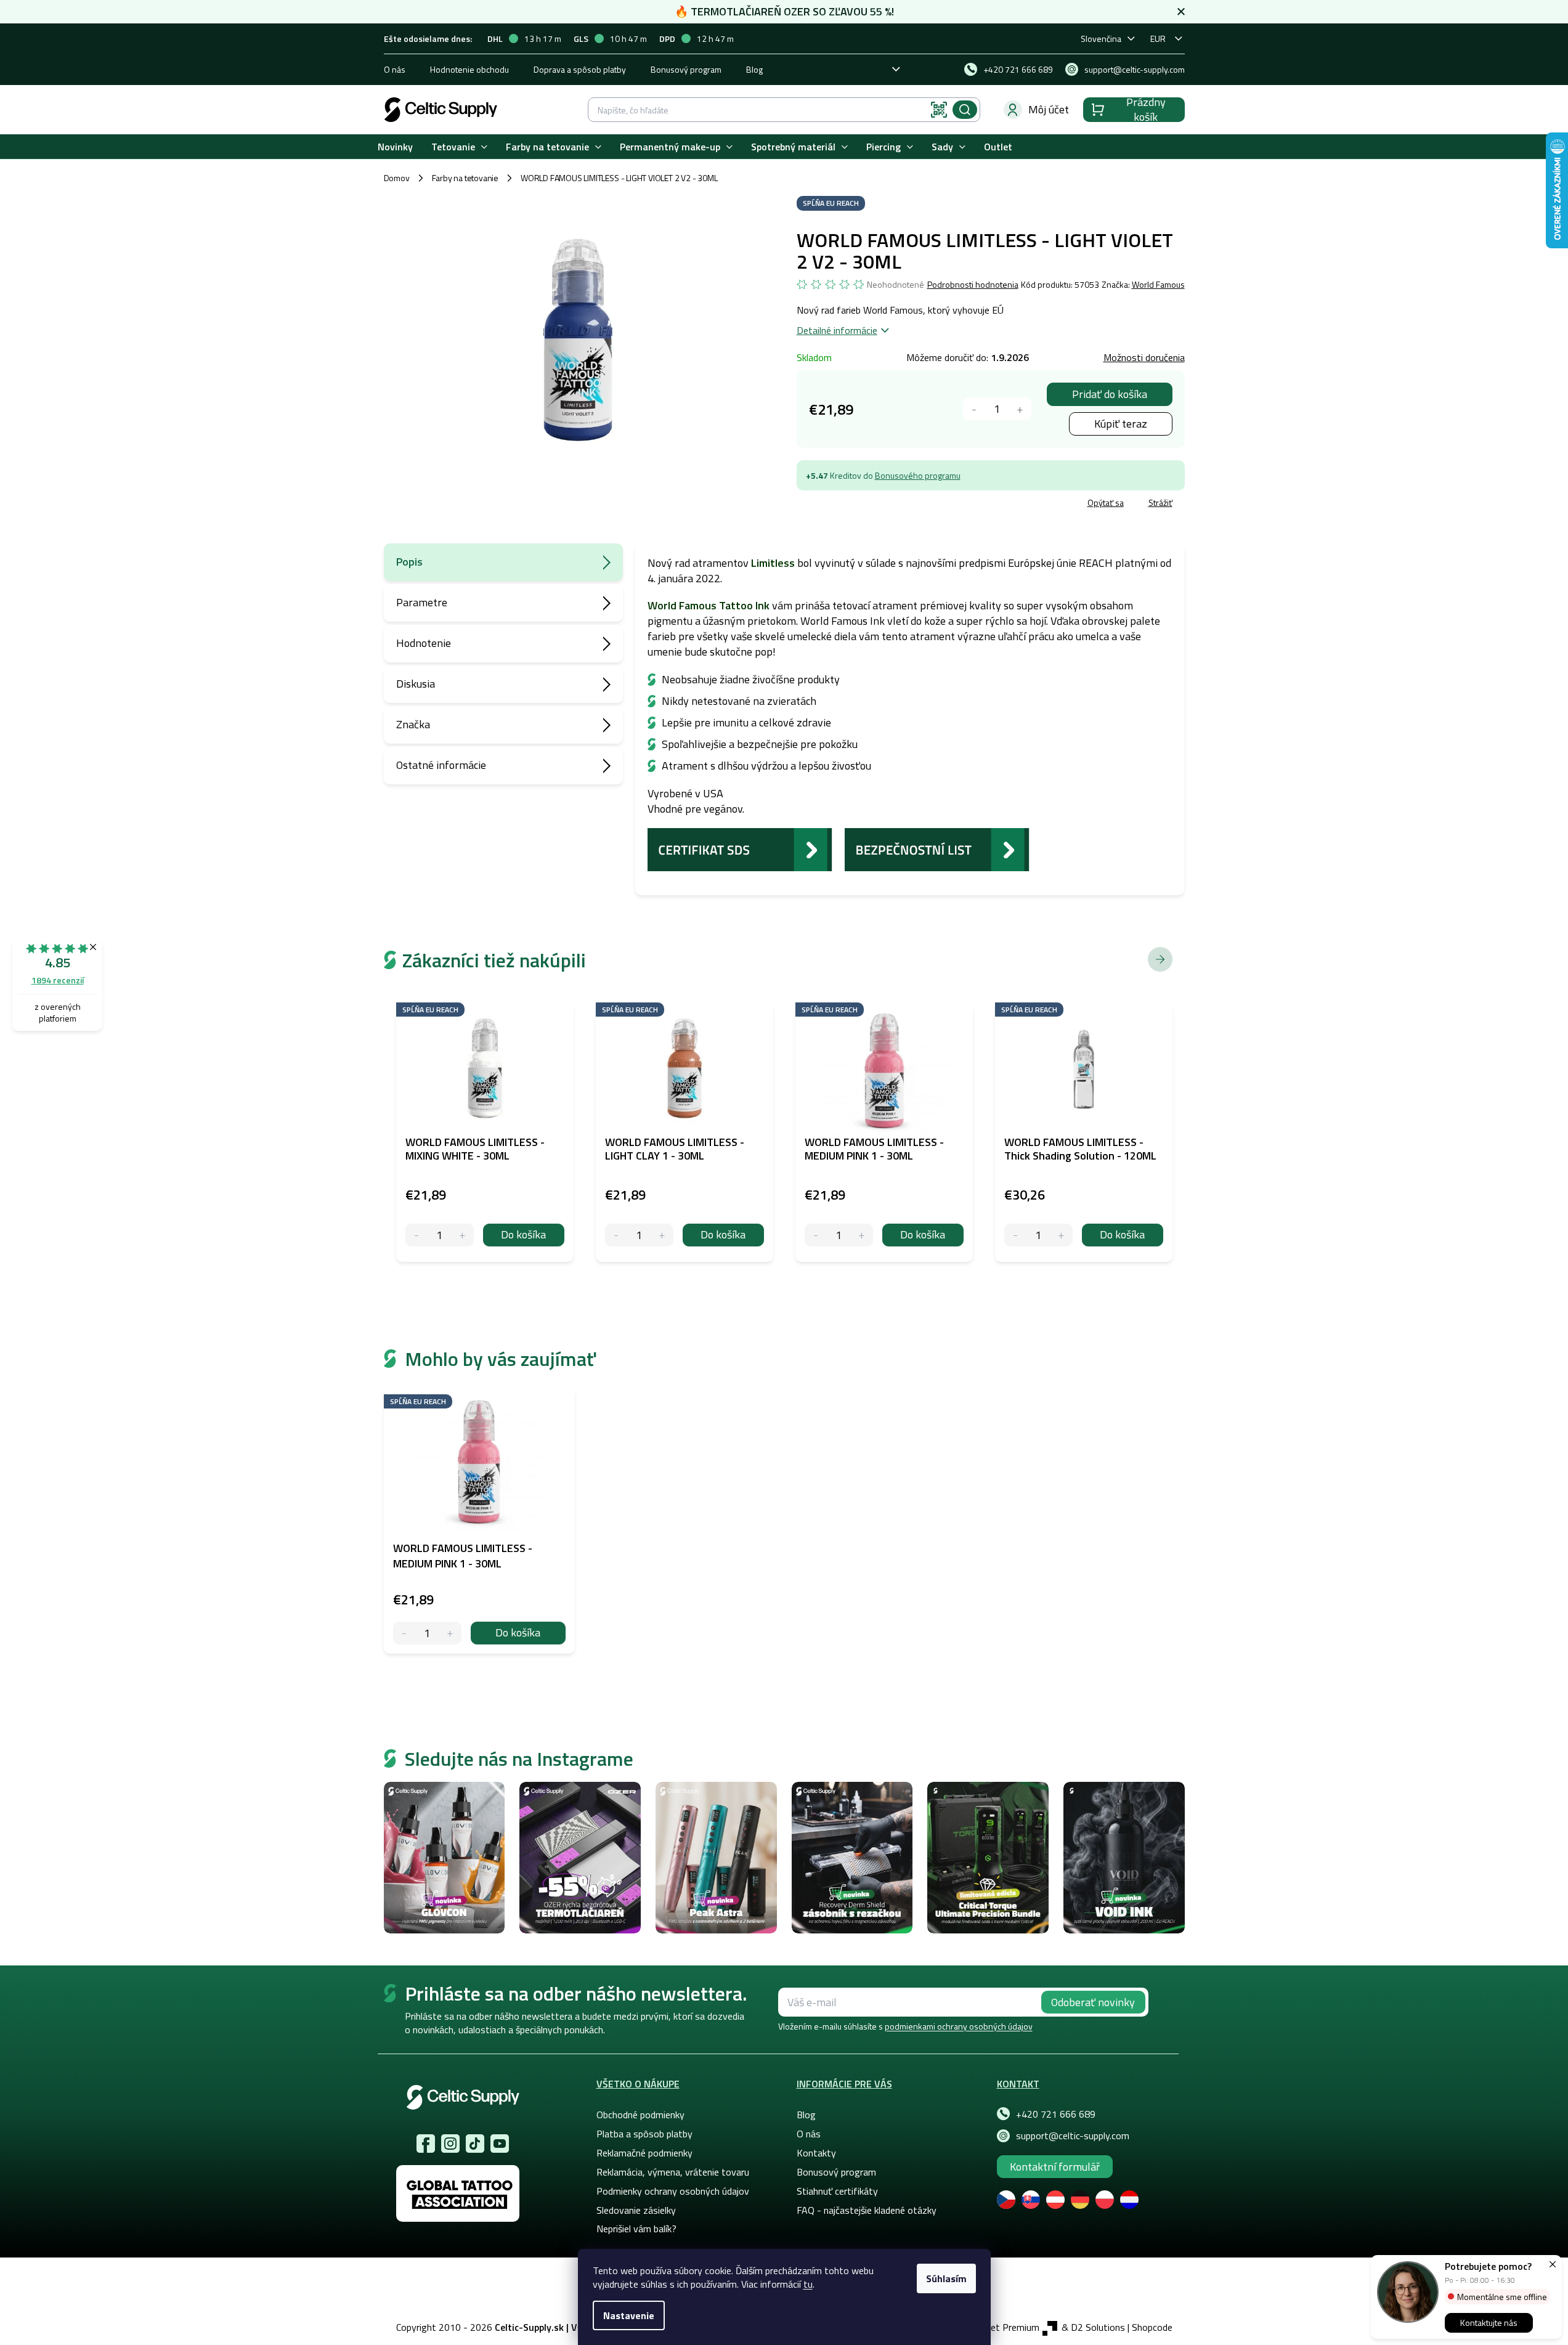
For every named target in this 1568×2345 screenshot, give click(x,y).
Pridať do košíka (1110, 394)
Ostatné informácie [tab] (441, 765)
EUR (1158, 39)
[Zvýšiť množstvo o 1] (1020, 409)
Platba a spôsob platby (644, 2134)
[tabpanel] (479, 1521)
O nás (395, 69)
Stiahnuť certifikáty (837, 2191)
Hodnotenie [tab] (424, 643)
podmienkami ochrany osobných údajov (959, 2026)
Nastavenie (629, 2315)
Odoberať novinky (1093, 2002)
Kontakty (816, 2153)
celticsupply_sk (450, 2144)
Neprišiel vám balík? (636, 2229)
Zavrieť (886, 504)
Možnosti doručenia (1144, 357)
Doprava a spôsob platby (580, 69)
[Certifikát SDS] (740, 849)
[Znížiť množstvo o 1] (974, 409)
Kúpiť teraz (1121, 424)
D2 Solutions (1098, 2327)
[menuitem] (395, 147)
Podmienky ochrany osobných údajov (673, 2191)
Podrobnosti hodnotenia (973, 285)
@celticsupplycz (475, 2144)
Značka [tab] (413, 724)
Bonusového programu (918, 475)
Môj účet (1049, 109)
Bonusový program (686, 69)
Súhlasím (946, 2278)
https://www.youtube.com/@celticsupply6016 (500, 2144)
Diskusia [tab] (416, 684)
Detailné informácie (837, 330)
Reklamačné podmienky (644, 2153)
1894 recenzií (58, 980)
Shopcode (1152, 2327)
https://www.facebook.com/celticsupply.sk (426, 2144)
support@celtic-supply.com (1073, 2136)
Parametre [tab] (422, 602)
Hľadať (965, 110)
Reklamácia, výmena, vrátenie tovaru (673, 2172)
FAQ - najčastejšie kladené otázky (867, 2210)
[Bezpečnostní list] (937, 849)
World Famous (1158, 284)
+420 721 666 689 (1056, 2114)
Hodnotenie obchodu (469, 69)
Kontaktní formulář (1055, 2167)
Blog (754, 69)
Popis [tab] (409, 562)
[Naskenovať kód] (939, 110)
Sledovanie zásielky (636, 2210)
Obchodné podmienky (640, 2115)
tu (808, 2284)
